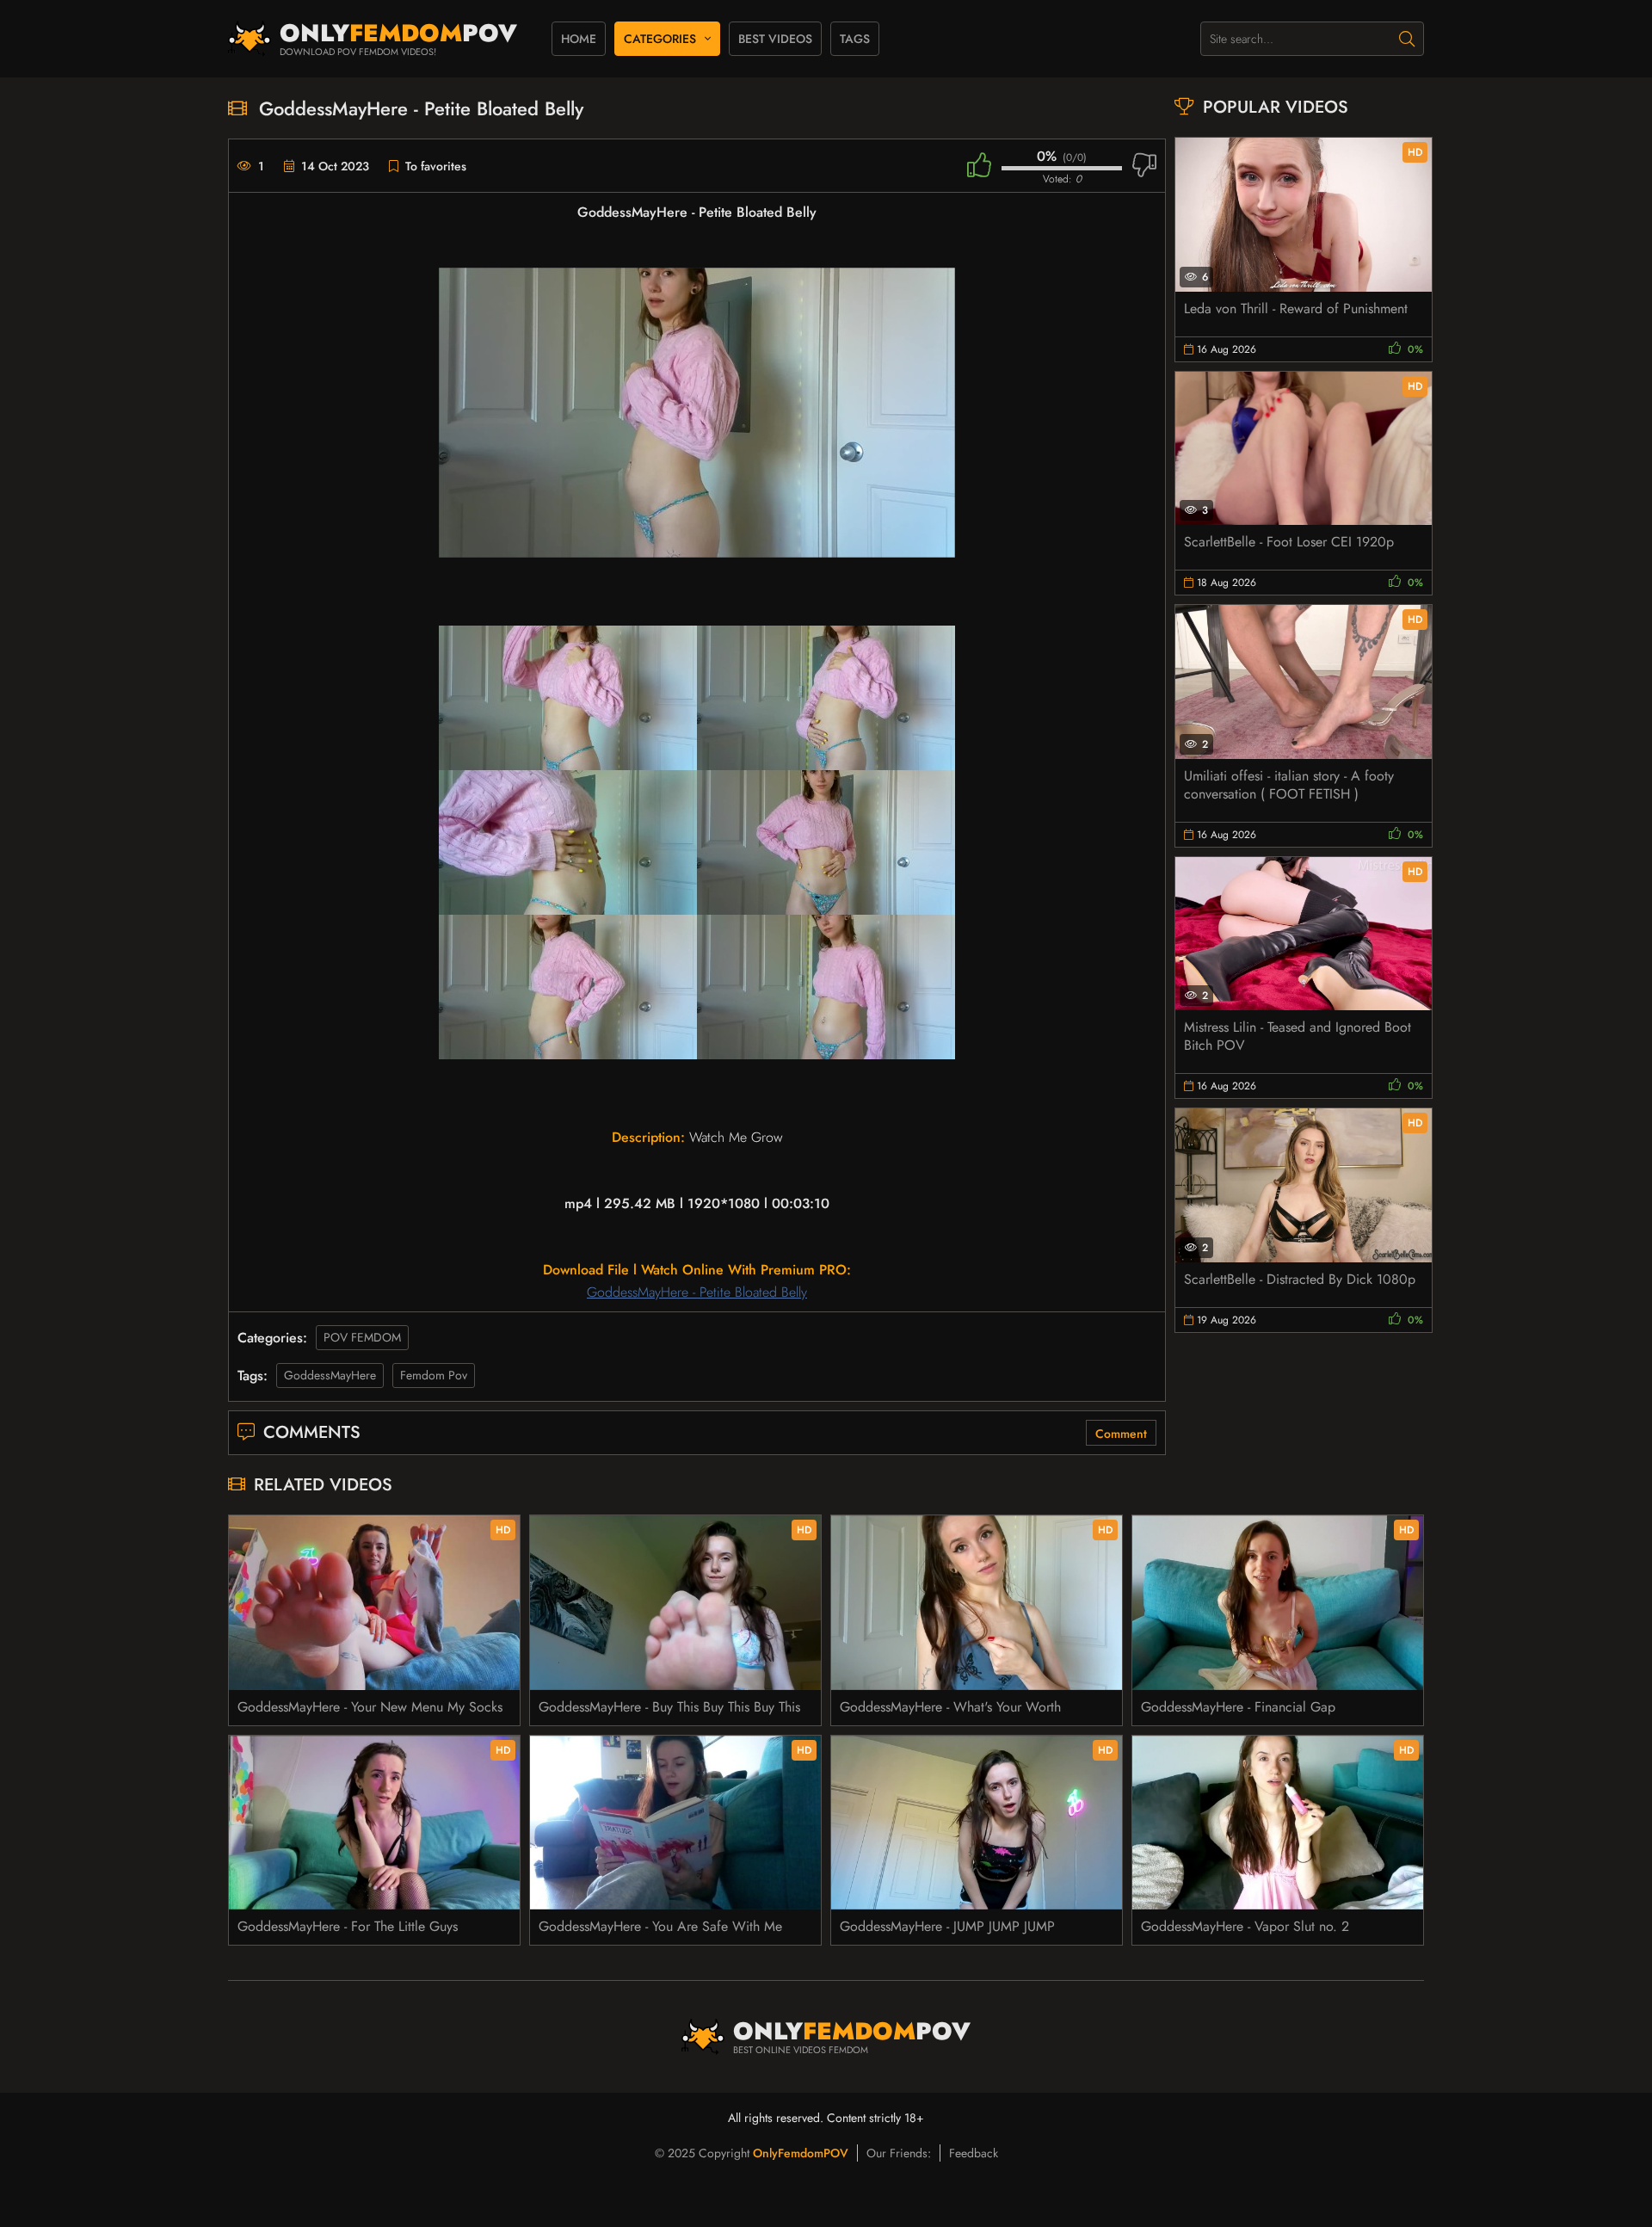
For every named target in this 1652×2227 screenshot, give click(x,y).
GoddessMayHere (330, 1375)
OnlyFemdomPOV (801, 2153)
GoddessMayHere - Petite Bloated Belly (697, 1292)
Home (579, 39)
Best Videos (775, 39)
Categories (660, 39)
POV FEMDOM (362, 1337)
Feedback (974, 2153)
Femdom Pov (434, 1375)
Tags (855, 39)
